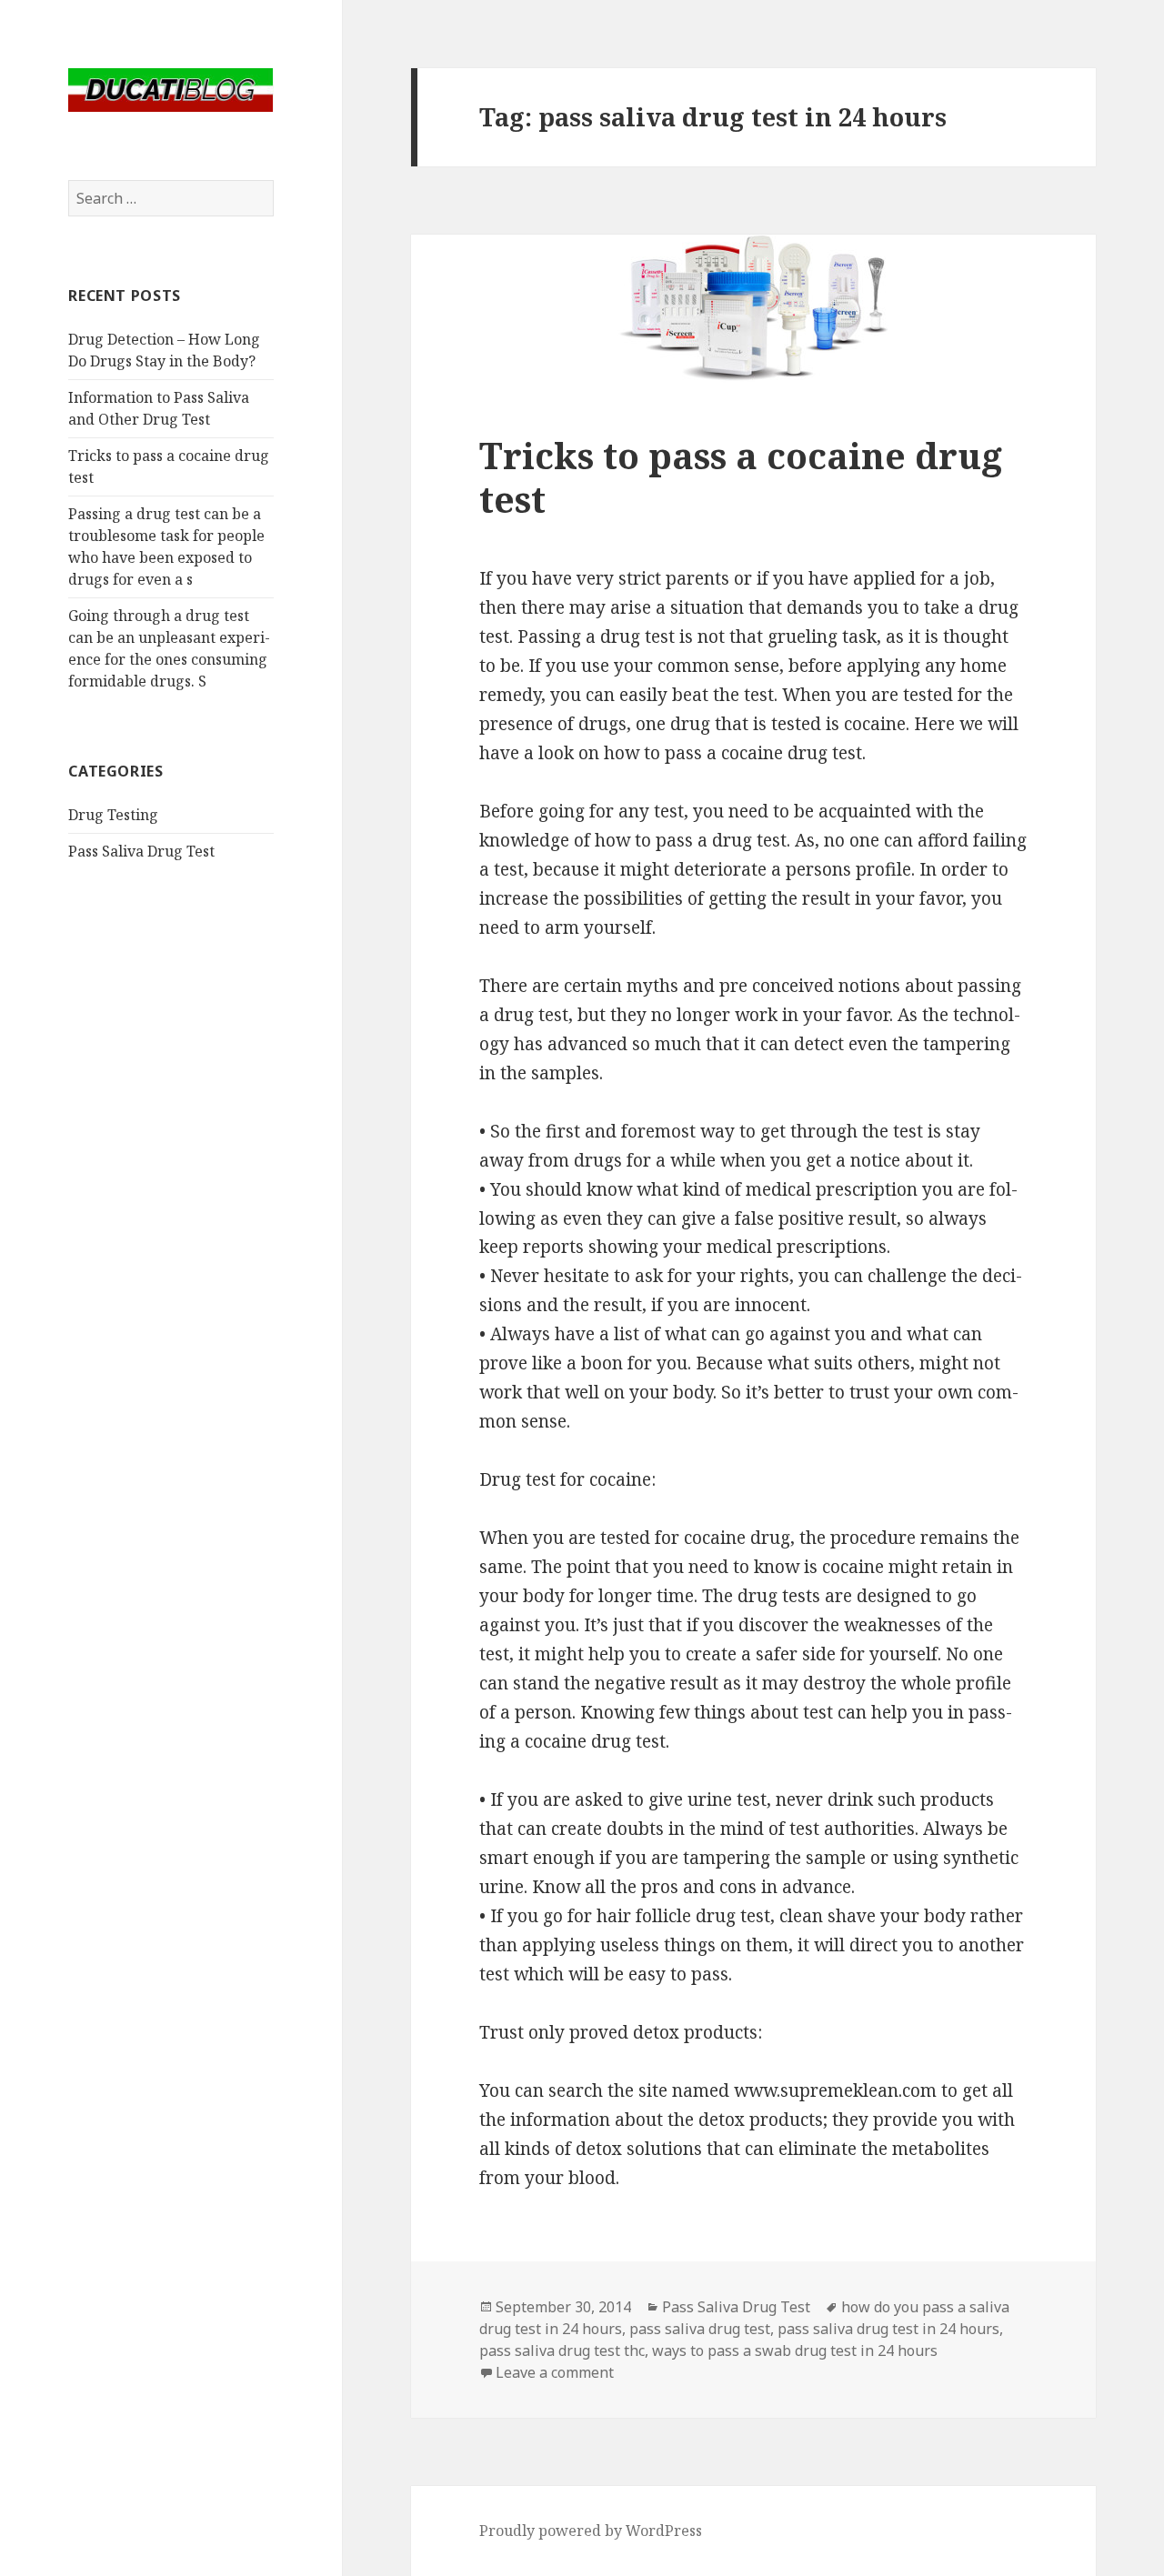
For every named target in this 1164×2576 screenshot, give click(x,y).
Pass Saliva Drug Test (141, 851)
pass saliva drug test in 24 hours (888, 2329)
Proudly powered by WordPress (591, 2531)
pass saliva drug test (700, 2329)
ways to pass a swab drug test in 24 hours (795, 2350)
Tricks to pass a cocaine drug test (741, 477)
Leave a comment (555, 2372)
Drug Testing (113, 815)
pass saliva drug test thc (562, 2350)
